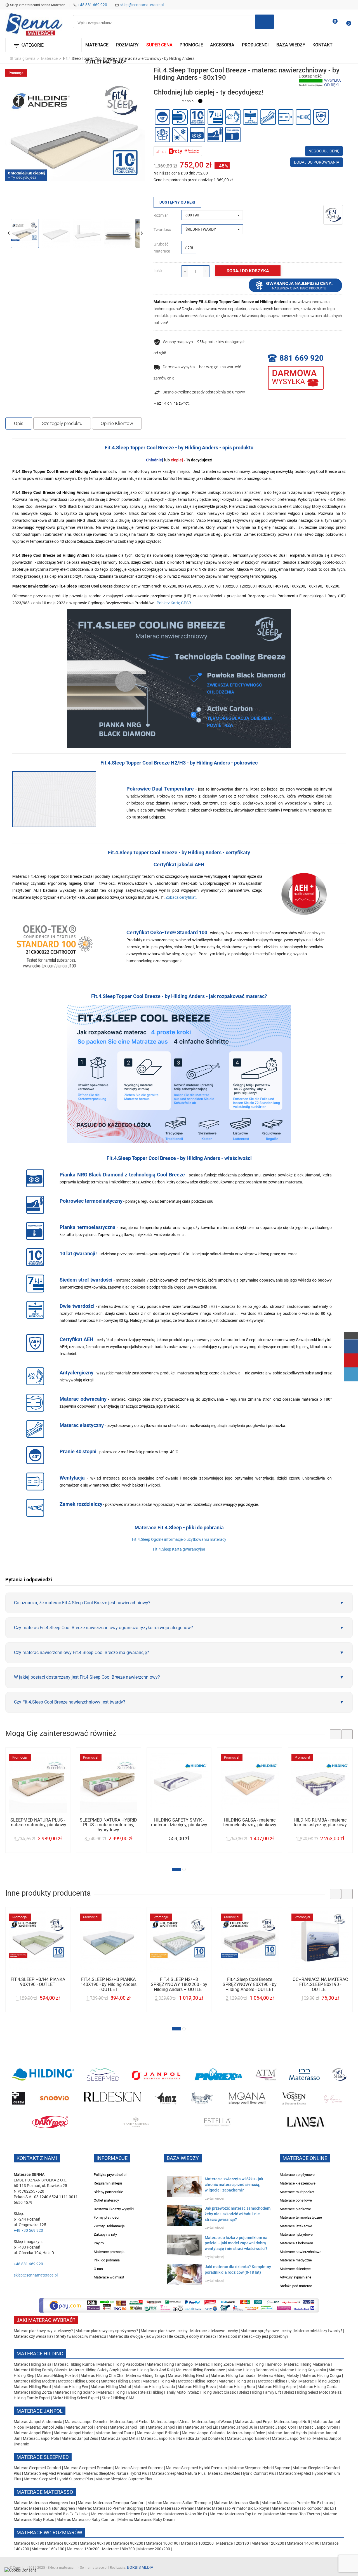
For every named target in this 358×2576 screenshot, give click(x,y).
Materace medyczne (296, 2260)
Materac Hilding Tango (146, 2376)
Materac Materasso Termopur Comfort (112, 2503)
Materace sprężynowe (297, 2175)
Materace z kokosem (296, 2243)
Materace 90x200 (128, 2543)
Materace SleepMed (43, 2457)
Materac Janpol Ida (158, 2438)
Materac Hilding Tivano (117, 2392)
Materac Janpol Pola (41, 2438)
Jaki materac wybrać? (46, 2320)
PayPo (99, 2243)
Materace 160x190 (48, 2549)
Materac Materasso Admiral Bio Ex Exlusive (51, 2514)
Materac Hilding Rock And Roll (148, 2370)
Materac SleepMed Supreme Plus (124, 2479)
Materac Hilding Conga (321, 2376)
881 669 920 (302, 358)
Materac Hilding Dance (120, 2381)
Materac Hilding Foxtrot (57, 2376)
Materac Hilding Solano (75, 2392)
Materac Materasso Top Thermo (293, 2514)
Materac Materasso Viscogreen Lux (45, 2503)
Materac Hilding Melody (279, 2376)
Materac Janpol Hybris (287, 2433)
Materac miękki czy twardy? (318, 2331)
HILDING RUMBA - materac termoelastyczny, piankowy (320, 1823)
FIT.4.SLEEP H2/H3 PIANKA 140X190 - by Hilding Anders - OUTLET (109, 1984)
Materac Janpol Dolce (246, 2433)
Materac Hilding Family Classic (41, 2370)
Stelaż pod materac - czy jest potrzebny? (254, 2336)
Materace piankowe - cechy (164, 2331)
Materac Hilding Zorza (33, 2392)
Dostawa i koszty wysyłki (114, 2209)
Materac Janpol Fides (32, 2433)
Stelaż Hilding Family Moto (163, 2392)
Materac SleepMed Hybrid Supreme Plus (58, 2479)
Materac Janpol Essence (248, 2438)
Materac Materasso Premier (170, 2508)
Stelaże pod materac (296, 2286)
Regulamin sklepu (108, 2183)
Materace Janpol (40, 2411)
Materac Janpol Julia (239, 2427)
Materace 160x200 (83, 2549)
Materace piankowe (295, 2209)
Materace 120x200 (268, 2543)
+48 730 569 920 (28, 2230)
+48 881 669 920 (92, 5)
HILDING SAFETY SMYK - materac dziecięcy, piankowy (179, 1823)
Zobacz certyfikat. (181, 897)
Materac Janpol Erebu (130, 2422)
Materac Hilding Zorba (215, 2364)
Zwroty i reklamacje (109, 2226)
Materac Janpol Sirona (319, 2427)
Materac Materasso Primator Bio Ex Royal (233, 2508)
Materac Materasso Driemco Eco (120, 2514)
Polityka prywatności (110, 2175)
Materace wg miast (109, 2277)
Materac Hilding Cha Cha (102, 2376)
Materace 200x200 (154, 2549)
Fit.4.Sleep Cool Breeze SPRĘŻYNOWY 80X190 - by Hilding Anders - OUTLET (250, 1984)
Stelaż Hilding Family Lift (260, 2392)
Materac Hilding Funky (277, 2381)
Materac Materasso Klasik (237, 2503)
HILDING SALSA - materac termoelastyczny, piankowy (250, 1823)
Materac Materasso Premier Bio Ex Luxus (298, 2503)
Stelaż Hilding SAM (118, 2398)
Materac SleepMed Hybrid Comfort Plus (242, 2473)
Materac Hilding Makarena (308, 2364)
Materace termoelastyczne (301, 2217)
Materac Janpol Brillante (158, 2433)
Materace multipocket (297, 2192)
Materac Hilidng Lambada (234, 2376)
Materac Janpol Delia (45, 2427)
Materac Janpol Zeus (80, 2438)
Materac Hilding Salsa (33, 2364)
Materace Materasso (45, 2492)
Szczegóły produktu (62, 423)
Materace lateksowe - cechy (214, 2331)
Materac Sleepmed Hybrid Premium (196, 2468)
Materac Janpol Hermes (86, 2427)
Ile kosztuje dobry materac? (193, 2336)
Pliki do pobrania (107, 2260)
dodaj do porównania (317, 162)
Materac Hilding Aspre (277, 2387)
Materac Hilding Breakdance (201, 2370)
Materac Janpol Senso (291, 2438)
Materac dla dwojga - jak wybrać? (137, 2336)
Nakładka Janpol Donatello (201, 2438)
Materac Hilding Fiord (32, 2387)
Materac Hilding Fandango (170, 2364)
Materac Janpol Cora (278, 2427)
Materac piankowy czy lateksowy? (43, 2331)
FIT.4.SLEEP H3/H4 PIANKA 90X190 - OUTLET (38, 1982)
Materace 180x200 (118, 2549)
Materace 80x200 (62, 2543)
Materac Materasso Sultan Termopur (180, 2503)
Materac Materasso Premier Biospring (111, 2508)
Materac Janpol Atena (171, 2422)
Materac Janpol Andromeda (38, 2422)
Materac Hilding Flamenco (259, 2364)
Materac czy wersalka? (34, 2336)
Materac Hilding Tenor (197, 2381)
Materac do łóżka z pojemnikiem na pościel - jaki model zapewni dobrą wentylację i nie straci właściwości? (236, 2243)
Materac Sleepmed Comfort (38, 2468)
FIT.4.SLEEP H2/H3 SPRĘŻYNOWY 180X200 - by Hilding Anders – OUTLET (179, 1984)
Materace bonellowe (296, 2200)
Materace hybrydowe (296, 2234)
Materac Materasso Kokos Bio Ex (179, 2514)
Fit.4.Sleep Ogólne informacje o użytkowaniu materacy (179, 1539)
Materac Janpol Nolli (292, 2422)
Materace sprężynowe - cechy (266, 2331)
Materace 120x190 (233, 2543)
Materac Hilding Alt (159, 2381)
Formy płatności (106, 2217)
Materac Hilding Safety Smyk (94, 2370)
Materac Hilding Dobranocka (253, 2370)
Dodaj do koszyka (248, 271)
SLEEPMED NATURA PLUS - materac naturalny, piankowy (38, 1823)
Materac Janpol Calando (203, 2433)
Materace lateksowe (296, 2226)
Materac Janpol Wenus (213, 2422)
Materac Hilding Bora (237, 2387)
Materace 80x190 (29, 2543)
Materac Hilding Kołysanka (303, 2370)
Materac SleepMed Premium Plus (52, 2473)
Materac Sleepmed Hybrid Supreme (260, 2468)
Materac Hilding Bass (237, 2381)
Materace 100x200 (197, 2543)
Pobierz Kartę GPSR (174, 603)
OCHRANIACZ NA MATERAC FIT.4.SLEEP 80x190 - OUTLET (320, 1984)
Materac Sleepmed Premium (89, 2468)
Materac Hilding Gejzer (319, 2381)
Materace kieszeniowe (298, 2183)
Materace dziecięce (295, 2269)
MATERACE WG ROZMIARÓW (49, 2533)
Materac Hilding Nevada (154, 2387)
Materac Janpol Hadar (73, 2433)
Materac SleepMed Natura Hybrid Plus (116, 2473)
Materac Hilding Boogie (78, 2381)
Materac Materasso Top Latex (236, 2514)
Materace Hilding (40, 2354)
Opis (19, 423)
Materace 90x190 (95, 2543)
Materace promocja (109, 2252)
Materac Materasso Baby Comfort (87, 2520)
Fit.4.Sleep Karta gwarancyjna (179, 1549)
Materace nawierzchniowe (301, 2252)
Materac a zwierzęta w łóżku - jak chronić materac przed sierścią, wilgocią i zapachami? (234, 2185)
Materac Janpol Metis (120, 2438)
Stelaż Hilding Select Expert (76, 2398)
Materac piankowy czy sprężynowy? (107, 2331)
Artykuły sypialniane (295, 2277)
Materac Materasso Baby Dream (146, 2520)
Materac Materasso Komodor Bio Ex (303, 2508)
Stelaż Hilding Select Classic (213, 2392)
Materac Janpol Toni (127, 2427)
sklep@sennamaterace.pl (142, 5)
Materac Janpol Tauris (115, 2433)
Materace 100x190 (162, 2543)
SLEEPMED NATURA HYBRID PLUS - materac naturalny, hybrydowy (108, 1825)
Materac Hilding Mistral (111, 2387)
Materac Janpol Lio (201, 2427)
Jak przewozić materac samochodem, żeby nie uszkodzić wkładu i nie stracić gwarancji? (238, 2214)
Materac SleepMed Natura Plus (179, 2473)
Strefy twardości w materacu (81, 2336)
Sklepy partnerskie (108, 2192)
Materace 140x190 (303, 2543)
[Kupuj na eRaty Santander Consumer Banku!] (178, 151)
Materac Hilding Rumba (75, 2364)
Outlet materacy (106, 2200)
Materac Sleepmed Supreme (140, 2468)
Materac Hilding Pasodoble (121, 2364)
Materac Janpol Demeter (87, 2422)
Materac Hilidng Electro (188, 2376)
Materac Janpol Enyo (254, 2422)
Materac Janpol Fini (165, 2427)
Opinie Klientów (117, 423)
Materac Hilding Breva (197, 2387)
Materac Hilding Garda (318, 2387)
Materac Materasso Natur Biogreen (45, 2508)
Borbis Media (140, 2567)
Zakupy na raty (105, 2234)
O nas (98, 2269)
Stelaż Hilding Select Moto (306, 2392)
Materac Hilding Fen (71, 2387)
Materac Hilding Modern (35, 2381)
